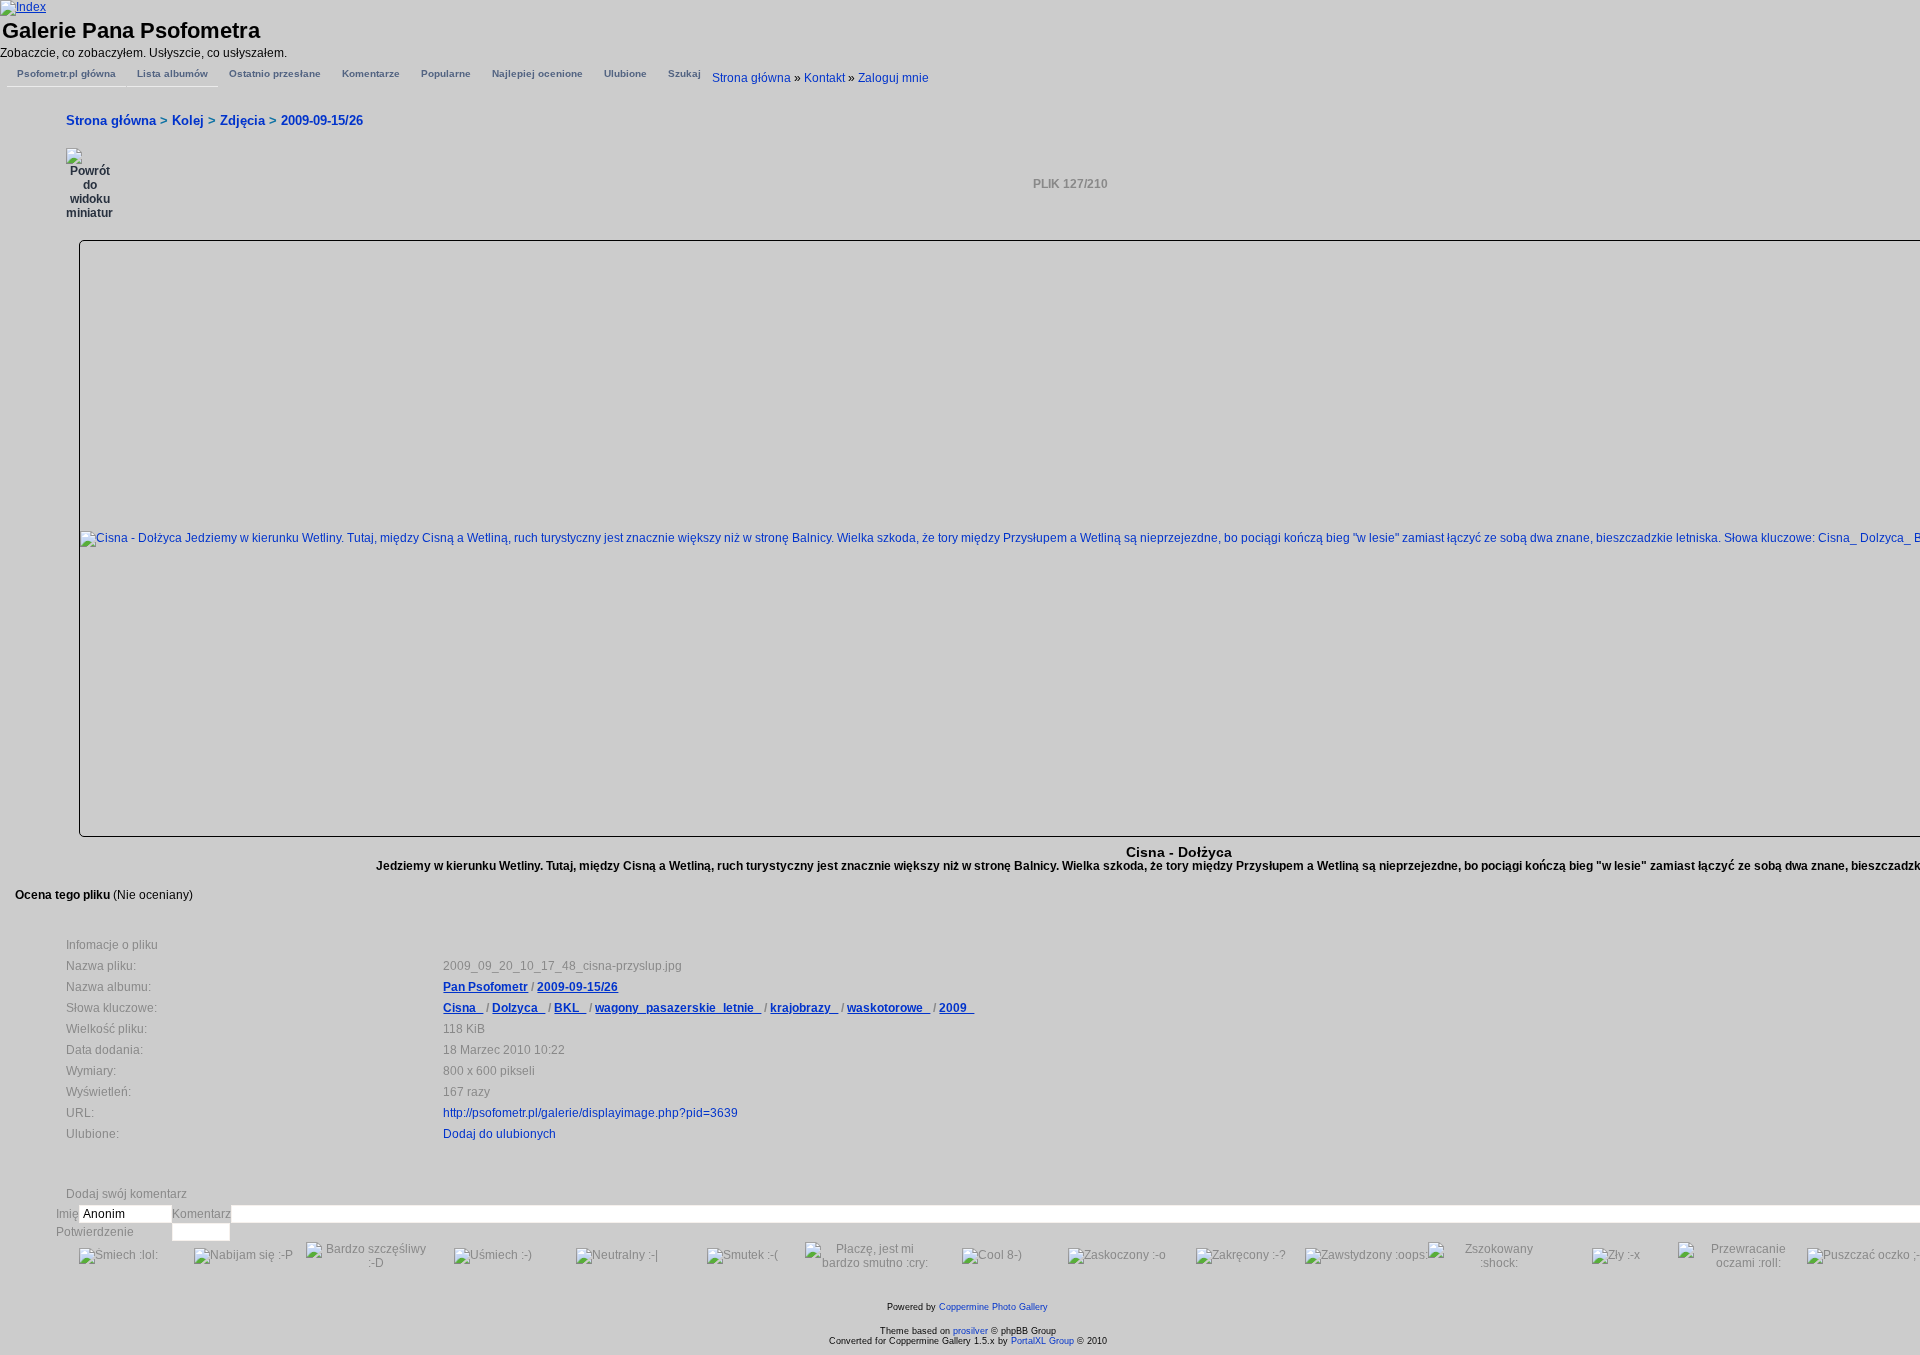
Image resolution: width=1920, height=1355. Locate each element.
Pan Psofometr (485, 987)
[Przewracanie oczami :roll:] (1740, 1256)
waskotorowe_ (888, 1008)
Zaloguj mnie (893, 78)
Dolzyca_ (518, 1008)
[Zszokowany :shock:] (1490, 1256)
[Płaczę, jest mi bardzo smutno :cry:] (867, 1256)
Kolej (188, 120)
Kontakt (824, 78)
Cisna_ (463, 1008)
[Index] (23, 7)
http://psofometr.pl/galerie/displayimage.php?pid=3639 (590, 1113)
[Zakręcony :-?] (1241, 1256)
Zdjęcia (242, 120)
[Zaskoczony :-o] (1117, 1256)
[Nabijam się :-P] (243, 1256)
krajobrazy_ (804, 1008)
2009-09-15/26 (322, 120)
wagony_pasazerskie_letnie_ (678, 1008)
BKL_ (570, 1008)
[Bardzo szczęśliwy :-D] (368, 1256)
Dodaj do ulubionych (499, 1134)
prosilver (970, 1331)
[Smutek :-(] (742, 1256)
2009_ (956, 1008)
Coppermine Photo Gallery (993, 1307)
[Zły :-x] (1616, 1256)
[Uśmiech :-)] (493, 1256)
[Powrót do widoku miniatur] (89, 184)
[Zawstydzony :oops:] (1366, 1256)
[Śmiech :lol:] (118, 1256)
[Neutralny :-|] (617, 1256)
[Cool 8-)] (992, 1256)
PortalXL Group (1042, 1341)
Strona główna (751, 78)
